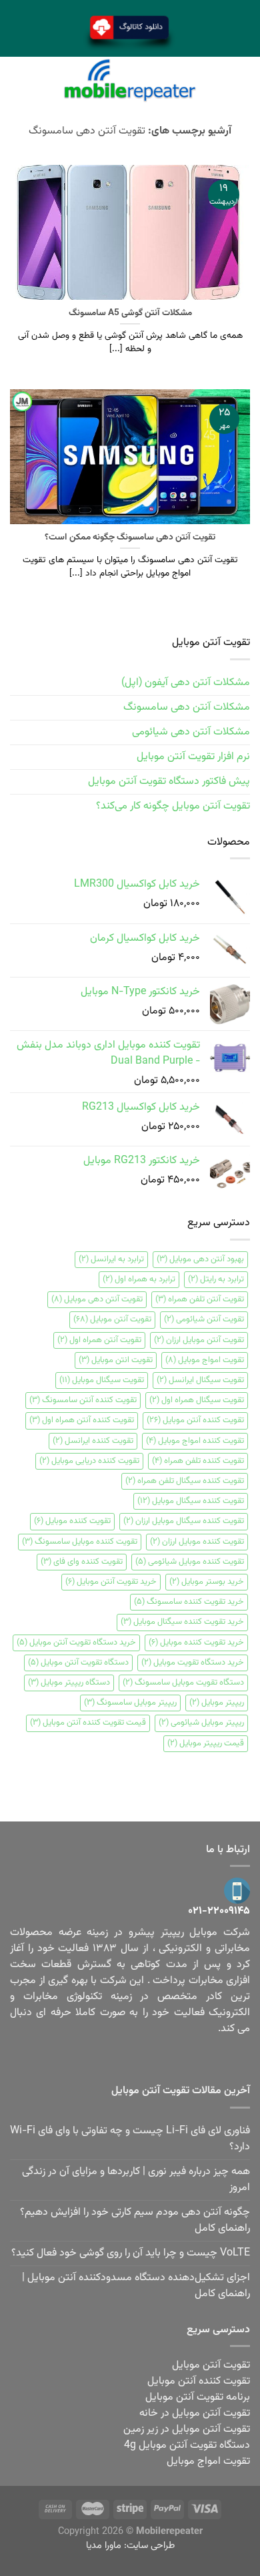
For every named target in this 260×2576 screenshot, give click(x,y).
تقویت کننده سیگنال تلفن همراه (185, 1481)
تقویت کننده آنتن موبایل (195, 1420)
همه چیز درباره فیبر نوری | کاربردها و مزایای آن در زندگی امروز (136, 2180)
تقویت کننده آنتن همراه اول (82, 1420)
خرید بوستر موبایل (207, 1582)
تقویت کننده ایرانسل (93, 1441)
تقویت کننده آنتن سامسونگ (83, 1400)
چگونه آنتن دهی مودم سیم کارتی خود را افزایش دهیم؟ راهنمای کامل (135, 2220)
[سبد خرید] (18, 80)
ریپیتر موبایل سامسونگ (130, 1703)
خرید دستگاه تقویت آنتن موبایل (76, 1643)
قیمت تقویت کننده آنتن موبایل (88, 1723)
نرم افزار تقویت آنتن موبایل (193, 757)
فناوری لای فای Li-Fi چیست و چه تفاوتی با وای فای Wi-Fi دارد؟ (130, 2139)
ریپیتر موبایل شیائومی (201, 1723)
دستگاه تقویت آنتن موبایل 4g (187, 2445)
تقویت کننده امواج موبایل (195, 1441)
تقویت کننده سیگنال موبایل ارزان (184, 1521)
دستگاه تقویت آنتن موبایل (78, 1663)
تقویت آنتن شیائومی (204, 1319)
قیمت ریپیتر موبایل (206, 1743)
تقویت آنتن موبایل (112, 1319)
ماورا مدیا (104, 2546)
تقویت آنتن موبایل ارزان (199, 1340)
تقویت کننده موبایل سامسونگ (80, 1542)
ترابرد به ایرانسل (111, 1259)
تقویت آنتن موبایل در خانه (195, 2413)
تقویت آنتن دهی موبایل (97, 1299)
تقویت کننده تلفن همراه (198, 1461)
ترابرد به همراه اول (139, 1279)
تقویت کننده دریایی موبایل (89, 1461)
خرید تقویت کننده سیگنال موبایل (182, 1622)
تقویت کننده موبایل (72, 1521)
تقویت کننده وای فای (82, 1562)
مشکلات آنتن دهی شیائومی (191, 732)
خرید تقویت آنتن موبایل (111, 1582)
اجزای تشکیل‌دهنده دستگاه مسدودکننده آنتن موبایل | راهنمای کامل (136, 2286)
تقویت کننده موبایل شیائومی (190, 1562)
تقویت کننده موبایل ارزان (197, 1542)
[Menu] (242, 80)
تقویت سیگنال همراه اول (197, 1400)
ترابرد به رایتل (216, 1279)
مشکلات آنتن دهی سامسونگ (187, 707)
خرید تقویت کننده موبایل (196, 1643)
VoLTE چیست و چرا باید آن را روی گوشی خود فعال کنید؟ (131, 2253)
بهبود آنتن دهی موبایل (200, 1259)
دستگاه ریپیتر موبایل (69, 1683)
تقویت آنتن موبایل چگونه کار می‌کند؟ (173, 806)
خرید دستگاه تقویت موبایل (193, 1663)
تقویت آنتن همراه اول (99, 1340)
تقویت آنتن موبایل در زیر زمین (187, 2429)
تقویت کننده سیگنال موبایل (191, 1501)
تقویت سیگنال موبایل (102, 1380)
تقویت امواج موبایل (205, 1360)
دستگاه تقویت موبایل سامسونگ (183, 1683)
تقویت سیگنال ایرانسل (200, 1380)
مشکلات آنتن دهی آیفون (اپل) (186, 683)
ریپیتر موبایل (217, 1703)
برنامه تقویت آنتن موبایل (198, 2397)
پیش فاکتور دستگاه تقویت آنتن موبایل (169, 782)
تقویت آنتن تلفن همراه (200, 1299)
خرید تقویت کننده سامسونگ (189, 1602)
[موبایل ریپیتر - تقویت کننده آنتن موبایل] (130, 80)
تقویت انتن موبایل (116, 1360)
